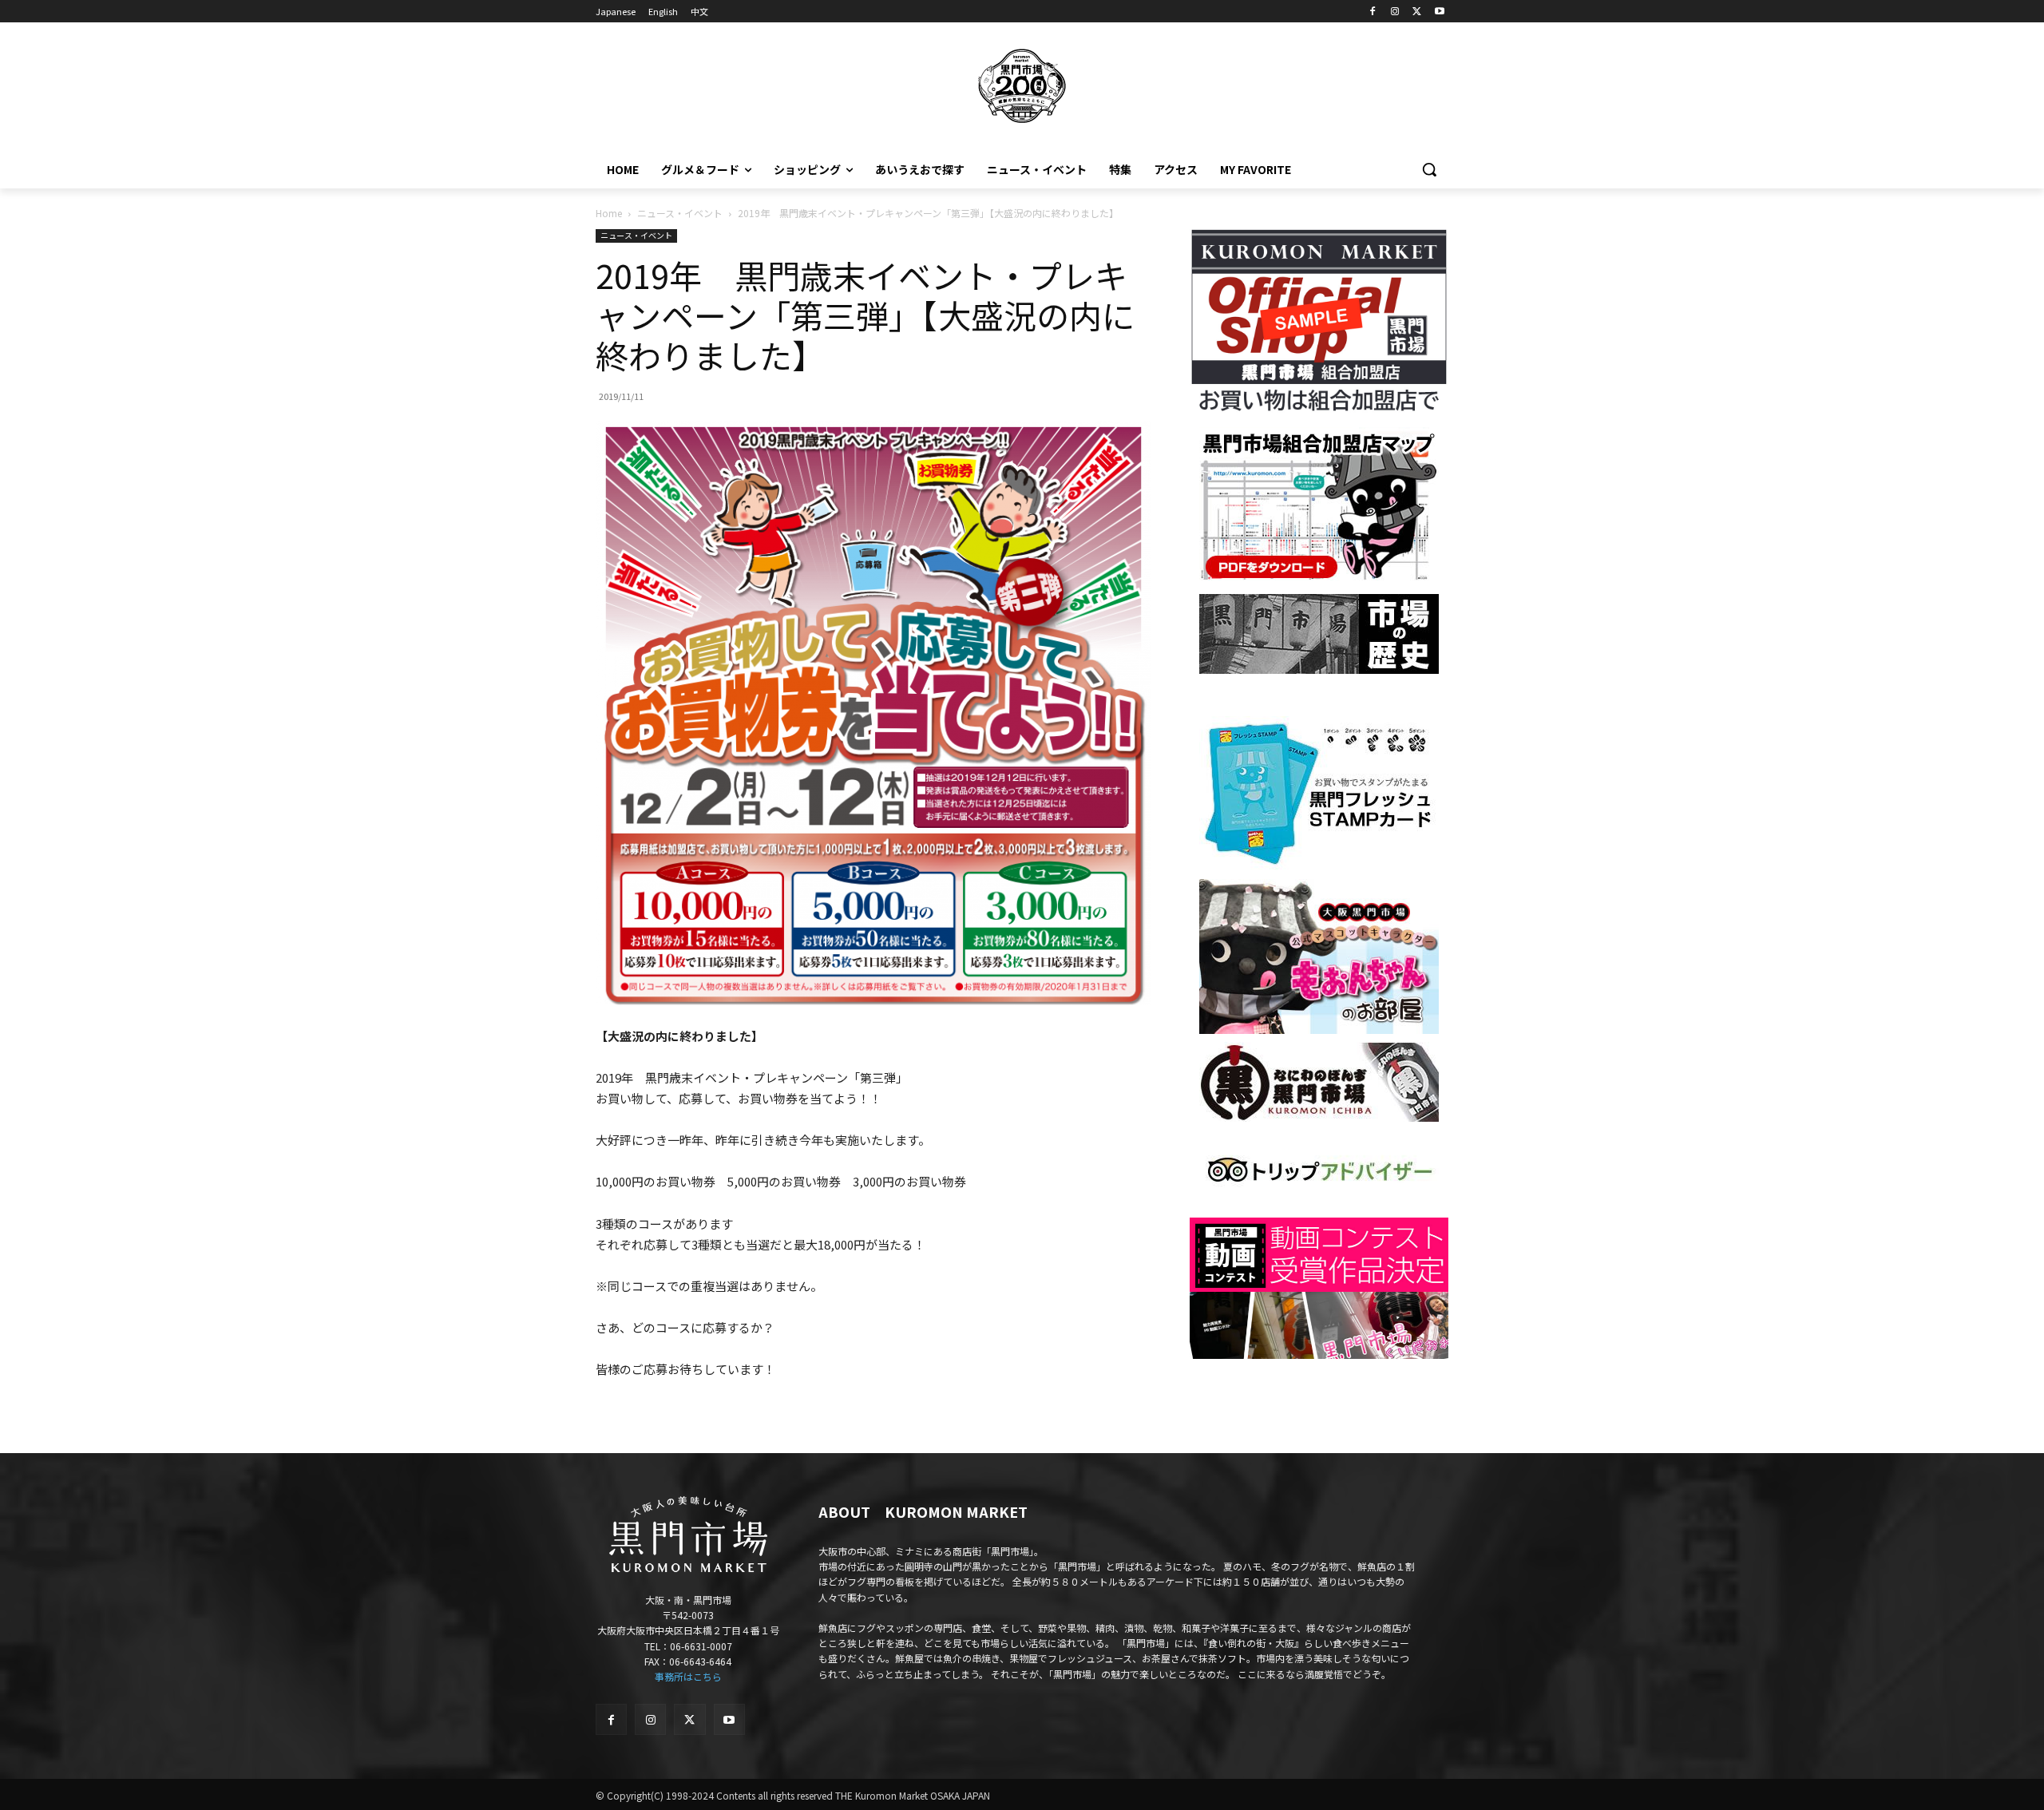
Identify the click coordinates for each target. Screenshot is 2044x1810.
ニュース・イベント (680, 213)
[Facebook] (1373, 12)
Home (609, 213)
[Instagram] (1395, 12)
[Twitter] (1417, 12)
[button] (1429, 169)
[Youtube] (1439, 12)
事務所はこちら (688, 1676)
